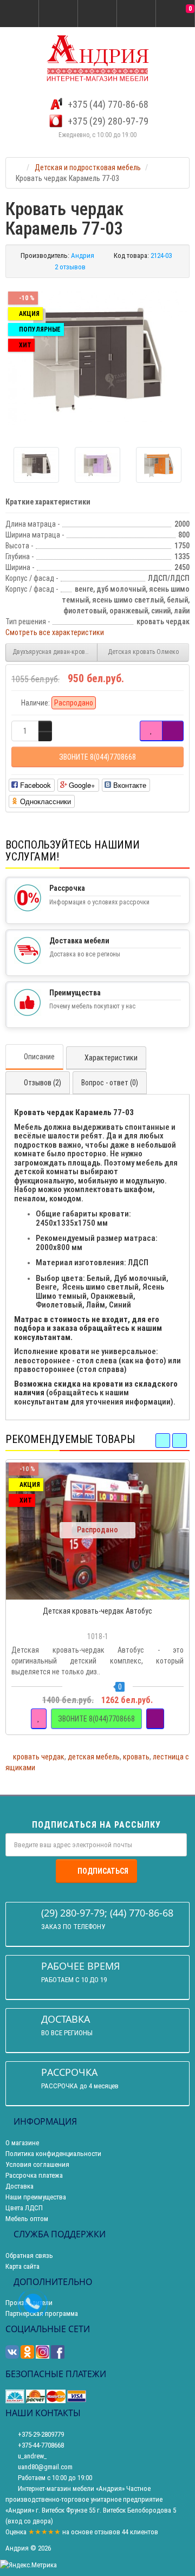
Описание (39, 1057)
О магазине (22, 2143)
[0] (175, 14)
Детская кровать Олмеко (143, 652)
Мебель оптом (27, 2219)
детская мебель (94, 1757)
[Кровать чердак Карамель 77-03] (97, 358)
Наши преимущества (36, 2197)
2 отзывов (70, 267)
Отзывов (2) (43, 1083)
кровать (136, 1757)
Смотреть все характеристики (55, 632)
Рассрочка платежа (34, 2175)
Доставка (19, 2186)
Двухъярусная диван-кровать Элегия (55, 652)
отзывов (107, 2532)
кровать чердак (39, 1757)
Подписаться (103, 1871)
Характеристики (111, 1058)
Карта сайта (22, 2266)
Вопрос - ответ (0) (110, 1083)
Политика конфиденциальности (53, 2154)
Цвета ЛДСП (24, 2208)
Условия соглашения (37, 2164)
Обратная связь (29, 2255)
